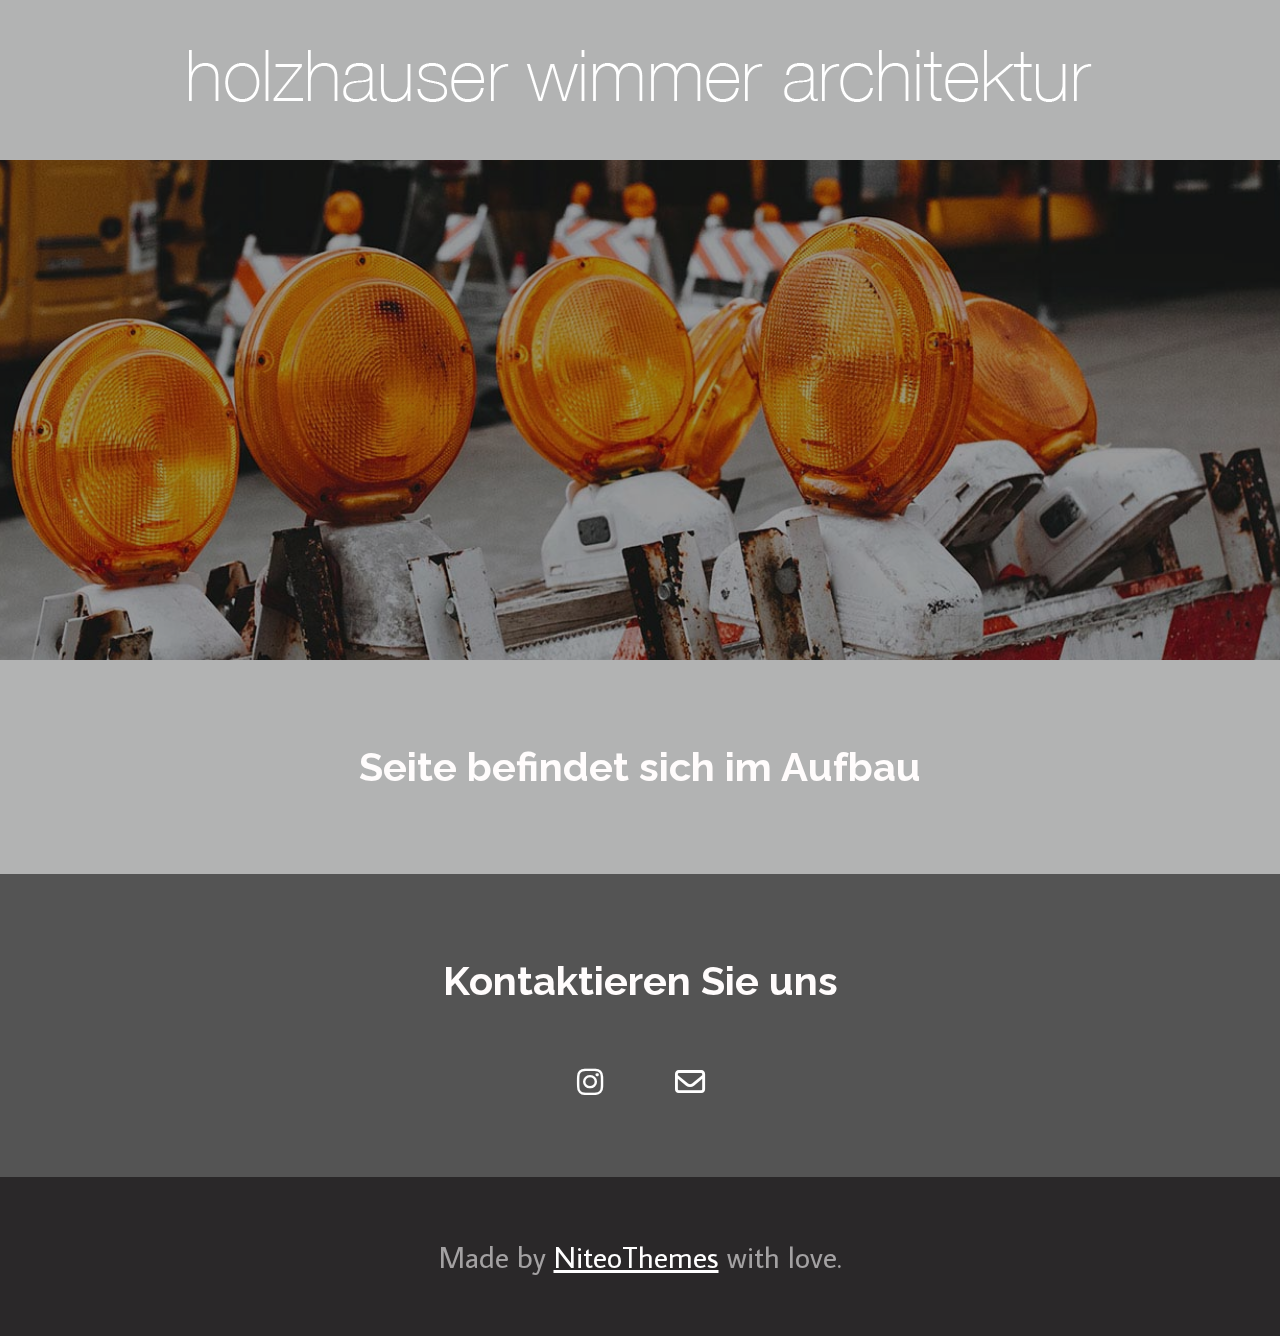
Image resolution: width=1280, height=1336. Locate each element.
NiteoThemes (636, 1256)
